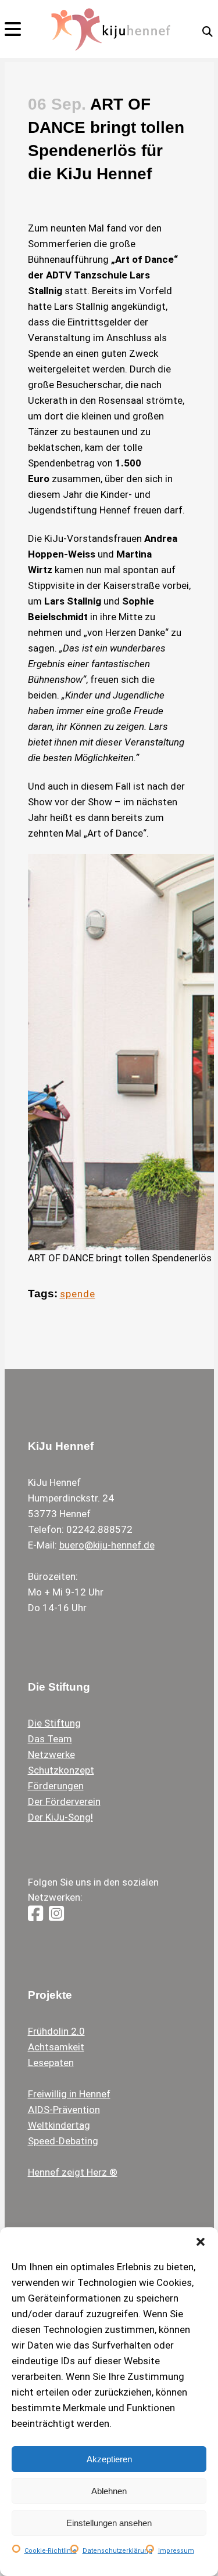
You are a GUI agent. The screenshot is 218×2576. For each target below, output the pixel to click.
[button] (201, 2242)
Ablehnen (109, 2491)
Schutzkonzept (61, 1770)
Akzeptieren (109, 2459)
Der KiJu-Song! (60, 1817)
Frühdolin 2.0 (56, 2031)
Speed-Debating (63, 2141)
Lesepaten (51, 2063)
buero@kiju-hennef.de (107, 1545)
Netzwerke (51, 1754)
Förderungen (56, 1786)
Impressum (176, 2551)
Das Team (50, 1739)
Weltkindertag (59, 2125)
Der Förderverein (64, 1801)
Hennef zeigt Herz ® (73, 2172)
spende (78, 1294)
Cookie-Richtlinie (51, 2551)
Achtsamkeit (56, 2047)
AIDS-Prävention (64, 2110)
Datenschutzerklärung (117, 2551)
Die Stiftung (54, 1723)
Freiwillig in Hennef (69, 2094)
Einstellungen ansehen (109, 2523)
